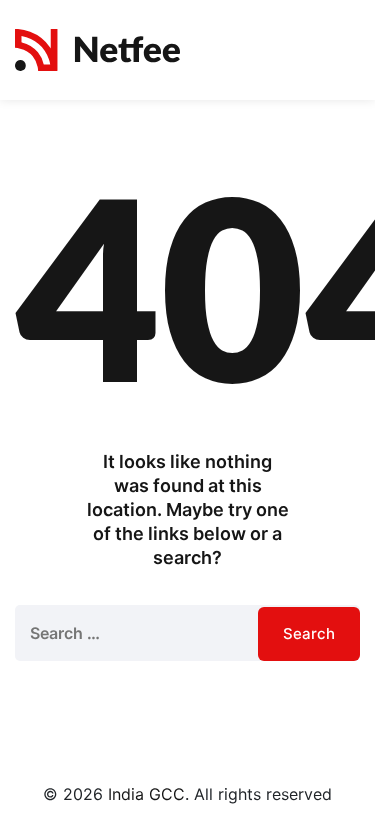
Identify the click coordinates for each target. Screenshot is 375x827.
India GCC (146, 794)
